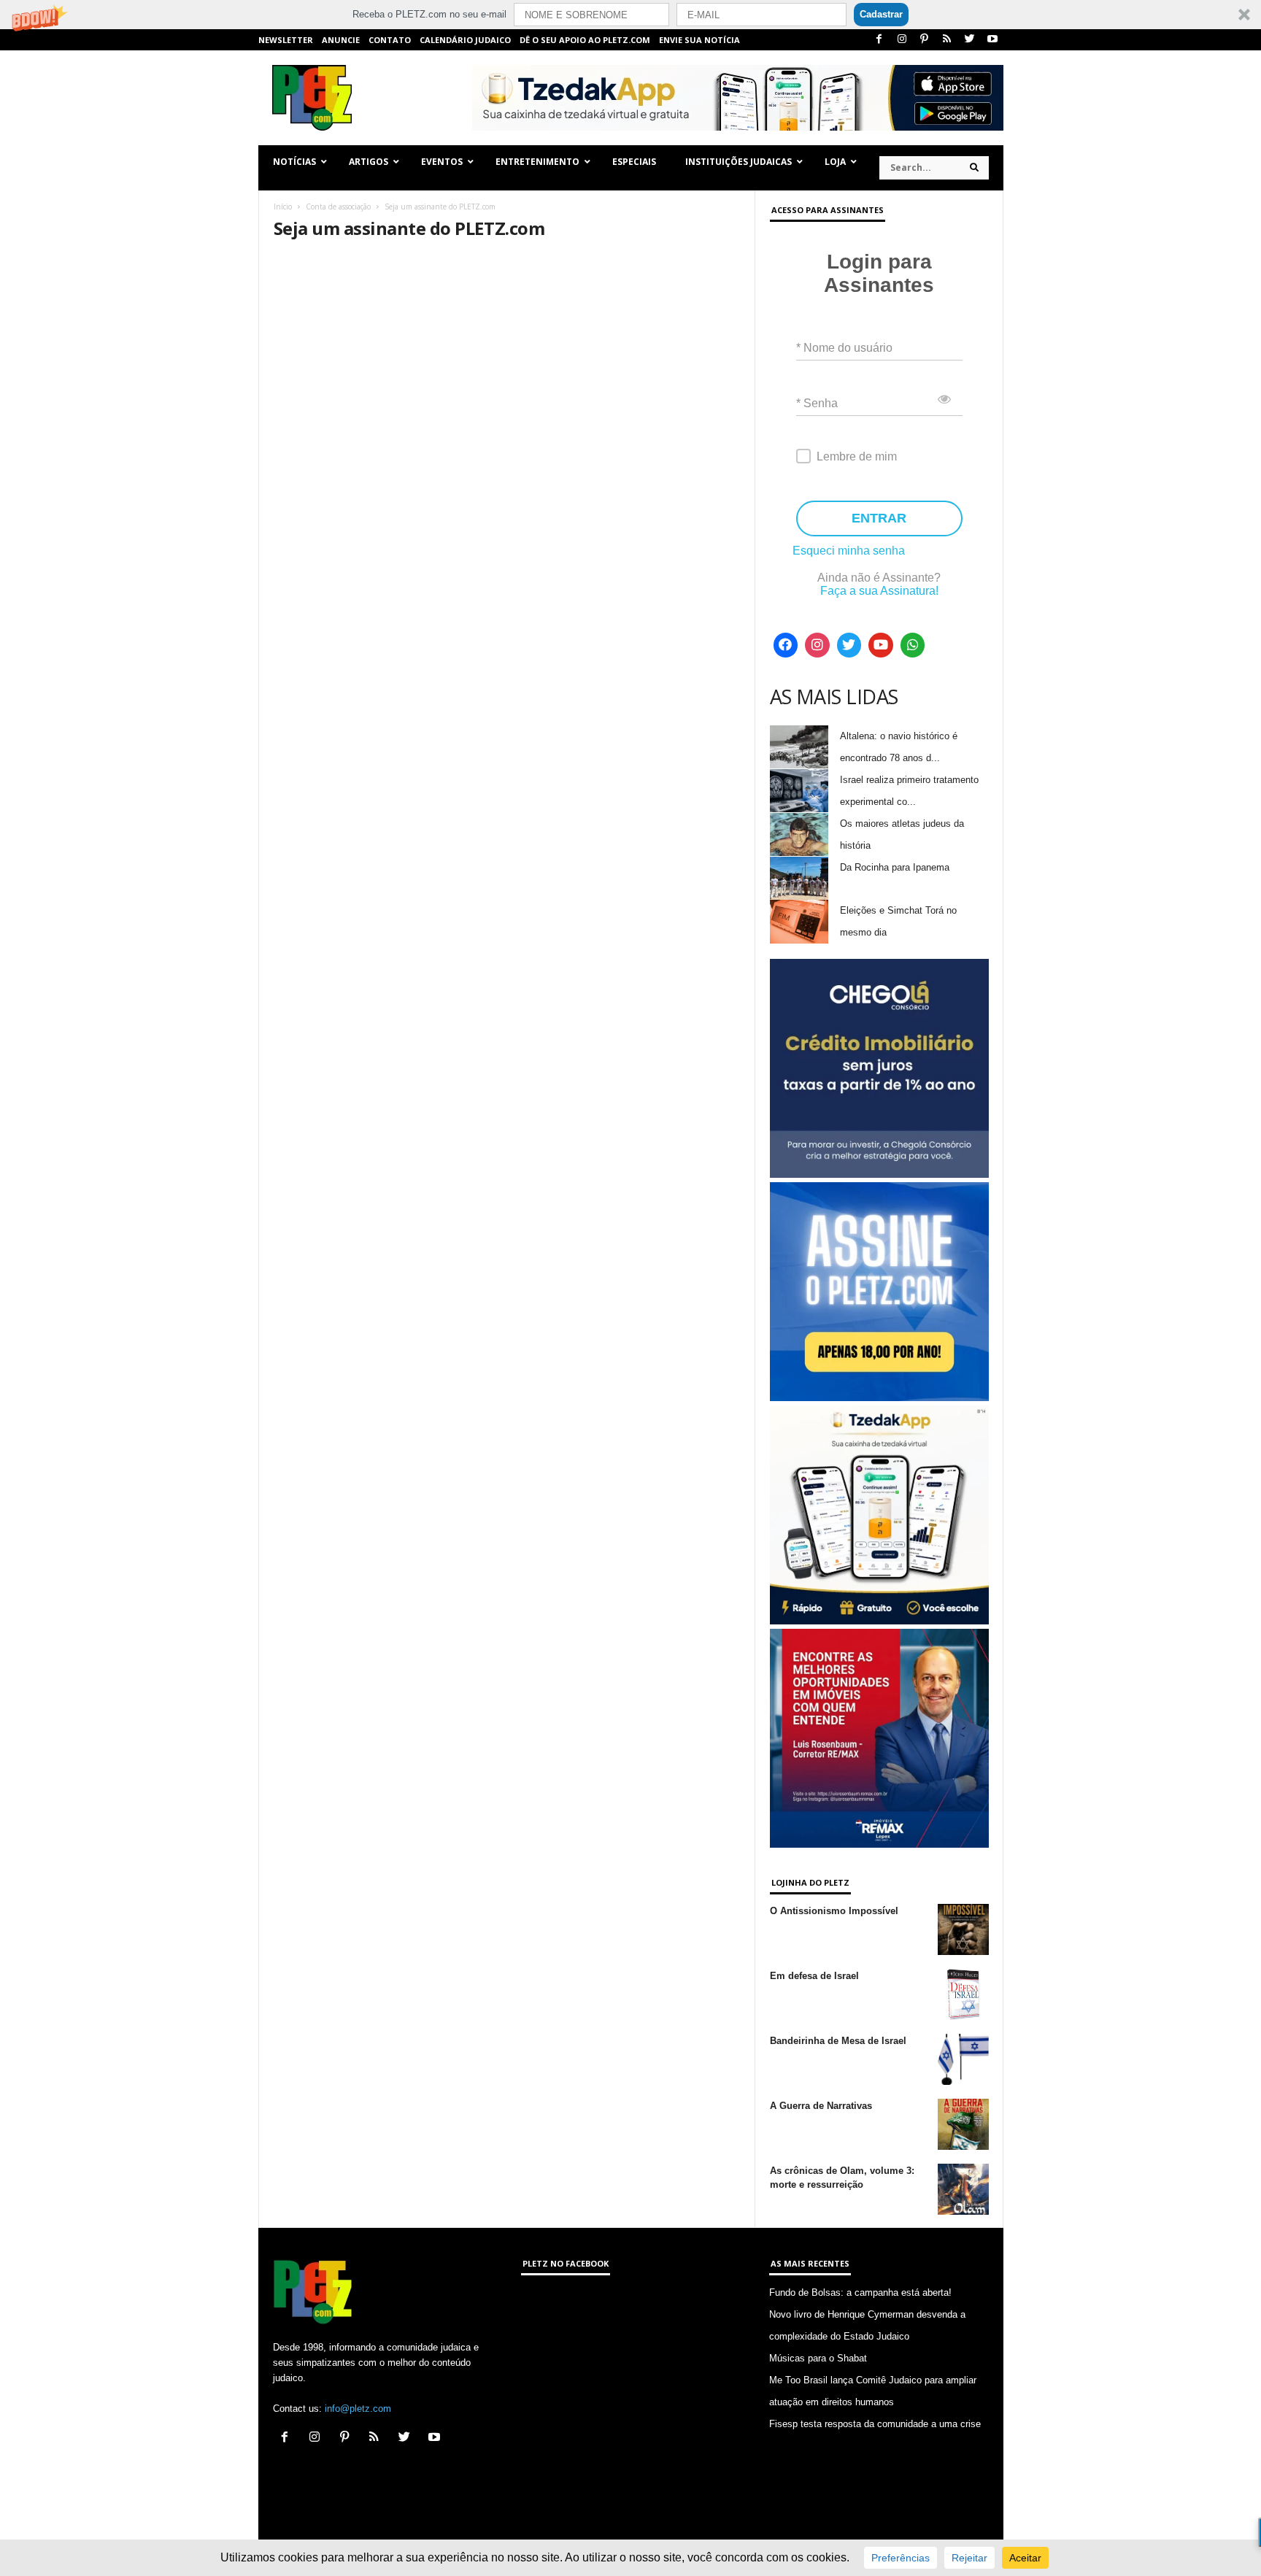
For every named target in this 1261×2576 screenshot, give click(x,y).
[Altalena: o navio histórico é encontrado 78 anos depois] (799, 747)
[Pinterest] (925, 40)
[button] (630, 15)
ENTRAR (879, 518)
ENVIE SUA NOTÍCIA (699, 40)
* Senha (817, 403)
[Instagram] (902, 40)
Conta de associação (338, 207)
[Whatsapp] (913, 645)
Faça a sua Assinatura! (879, 591)
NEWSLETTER (286, 40)
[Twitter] (970, 40)
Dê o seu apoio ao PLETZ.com (585, 40)
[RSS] (947, 40)
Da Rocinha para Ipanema (895, 867)
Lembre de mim (857, 456)
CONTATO (390, 40)
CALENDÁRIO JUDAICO (465, 40)
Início (283, 207)
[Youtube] (992, 40)
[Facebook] (879, 40)
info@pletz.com (358, 2409)
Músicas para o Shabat (818, 2358)
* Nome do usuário (844, 348)
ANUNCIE (341, 40)
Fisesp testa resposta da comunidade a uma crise (875, 2424)
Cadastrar (881, 14)
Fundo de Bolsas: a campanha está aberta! (860, 2292)
